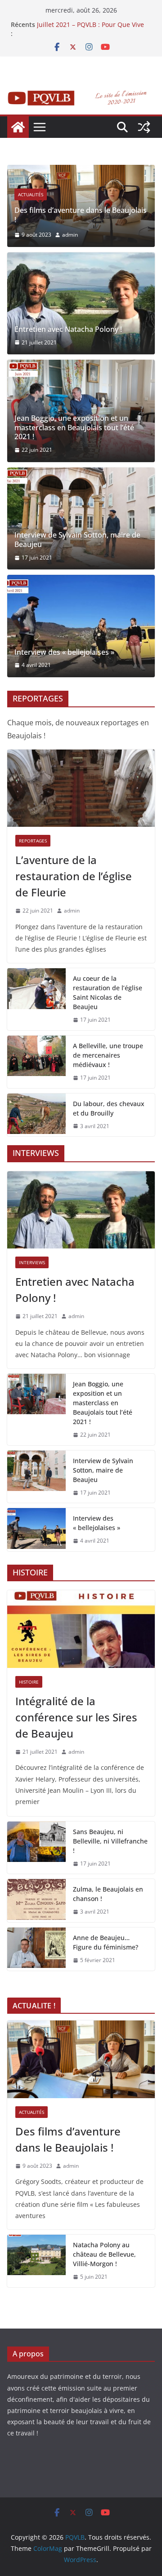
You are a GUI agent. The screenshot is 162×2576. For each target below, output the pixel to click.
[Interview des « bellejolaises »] (81, 626)
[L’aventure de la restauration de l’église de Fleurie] (81, 788)
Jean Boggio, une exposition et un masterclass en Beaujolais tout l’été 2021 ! (74, 428)
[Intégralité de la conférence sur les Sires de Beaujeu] (81, 1629)
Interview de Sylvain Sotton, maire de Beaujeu (77, 540)
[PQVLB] (18, 127)
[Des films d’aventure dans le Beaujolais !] (81, 171)
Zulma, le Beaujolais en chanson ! (108, 1894)
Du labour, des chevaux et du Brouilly (109, 1108)
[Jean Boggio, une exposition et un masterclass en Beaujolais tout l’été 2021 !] (36, 1409)
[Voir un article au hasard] (144, 127)
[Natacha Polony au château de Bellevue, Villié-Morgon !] (36, 2261)
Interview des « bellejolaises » (64, 652)
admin (70, 235)
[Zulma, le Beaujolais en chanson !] (36, 1901)
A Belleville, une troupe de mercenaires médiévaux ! (108, 1055)
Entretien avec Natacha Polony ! (68, 329)
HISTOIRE (29, 1682)
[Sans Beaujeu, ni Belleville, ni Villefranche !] (36, 1848)
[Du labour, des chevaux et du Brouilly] (36, 1115)
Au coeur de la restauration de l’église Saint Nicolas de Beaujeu (108, 992)
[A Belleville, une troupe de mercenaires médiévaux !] (36, 1062)
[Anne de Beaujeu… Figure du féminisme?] (36, 1949)
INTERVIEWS (32, 1262)
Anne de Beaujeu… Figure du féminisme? (106, 1942)
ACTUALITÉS (31, 194)
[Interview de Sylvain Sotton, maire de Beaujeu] (81, 519)
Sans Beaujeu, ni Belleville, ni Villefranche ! (110, 1841)
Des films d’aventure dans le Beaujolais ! (81, 215)
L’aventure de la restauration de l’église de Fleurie (74, 876)
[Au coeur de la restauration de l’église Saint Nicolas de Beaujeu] (36, 999)
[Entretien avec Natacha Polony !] (81, 304)
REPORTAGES (33, 841)
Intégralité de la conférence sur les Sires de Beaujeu (76, 1717)
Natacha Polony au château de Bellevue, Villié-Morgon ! (104, 2254)
